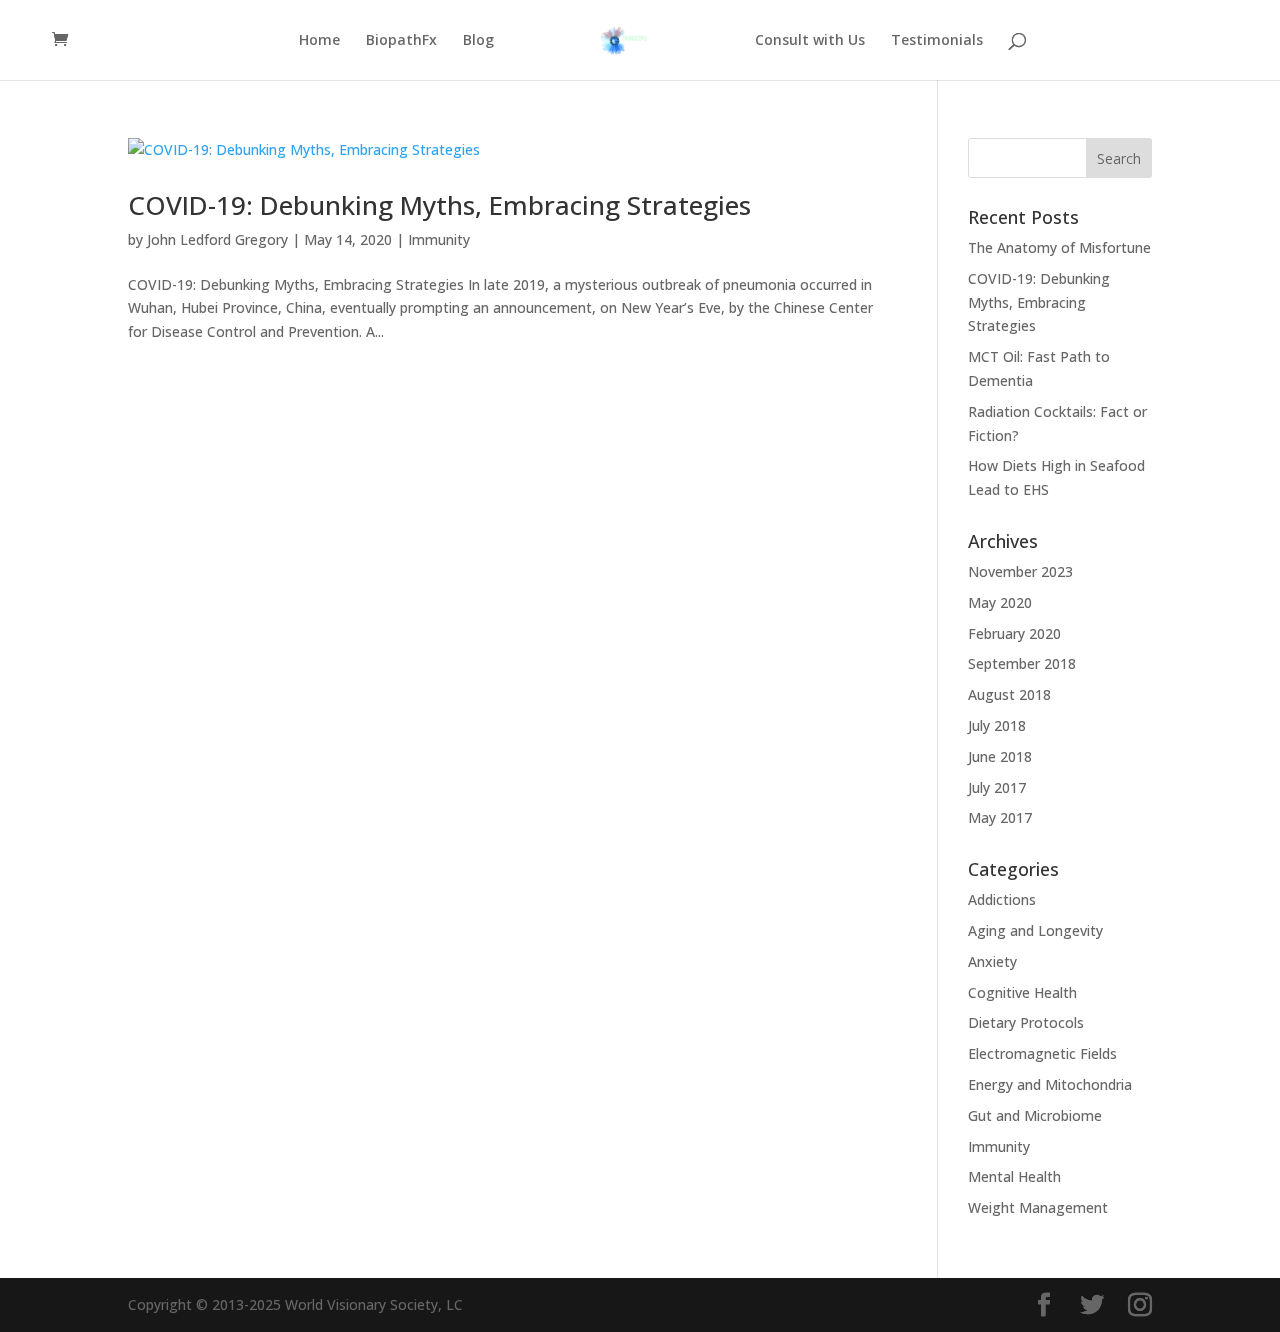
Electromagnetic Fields (1042, 1053)
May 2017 (1000, 817)
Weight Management (1038, 1207)
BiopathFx (401, 41)
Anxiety (992, 961)
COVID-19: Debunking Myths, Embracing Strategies (439, 205)
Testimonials (937, 41)
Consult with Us (810, 41)
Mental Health (1014, 1176)
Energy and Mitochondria (1050, 1084)
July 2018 (997, 725)
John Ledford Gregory (217, 239)
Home (319, 41)
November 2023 (1020, 571)
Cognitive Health (1022, 992)
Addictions (1002, 899)
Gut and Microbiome (1035, 1115)
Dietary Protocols (1026, 1022)
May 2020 (1000, 602)
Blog (478, 41)
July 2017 (997, 787)
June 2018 (1000, 756)
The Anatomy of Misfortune (1059, 247)
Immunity (439, 239)
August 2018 (1009, 694)
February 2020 (1014, 633)
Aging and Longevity (1035, 930)
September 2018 (1022, 663)
